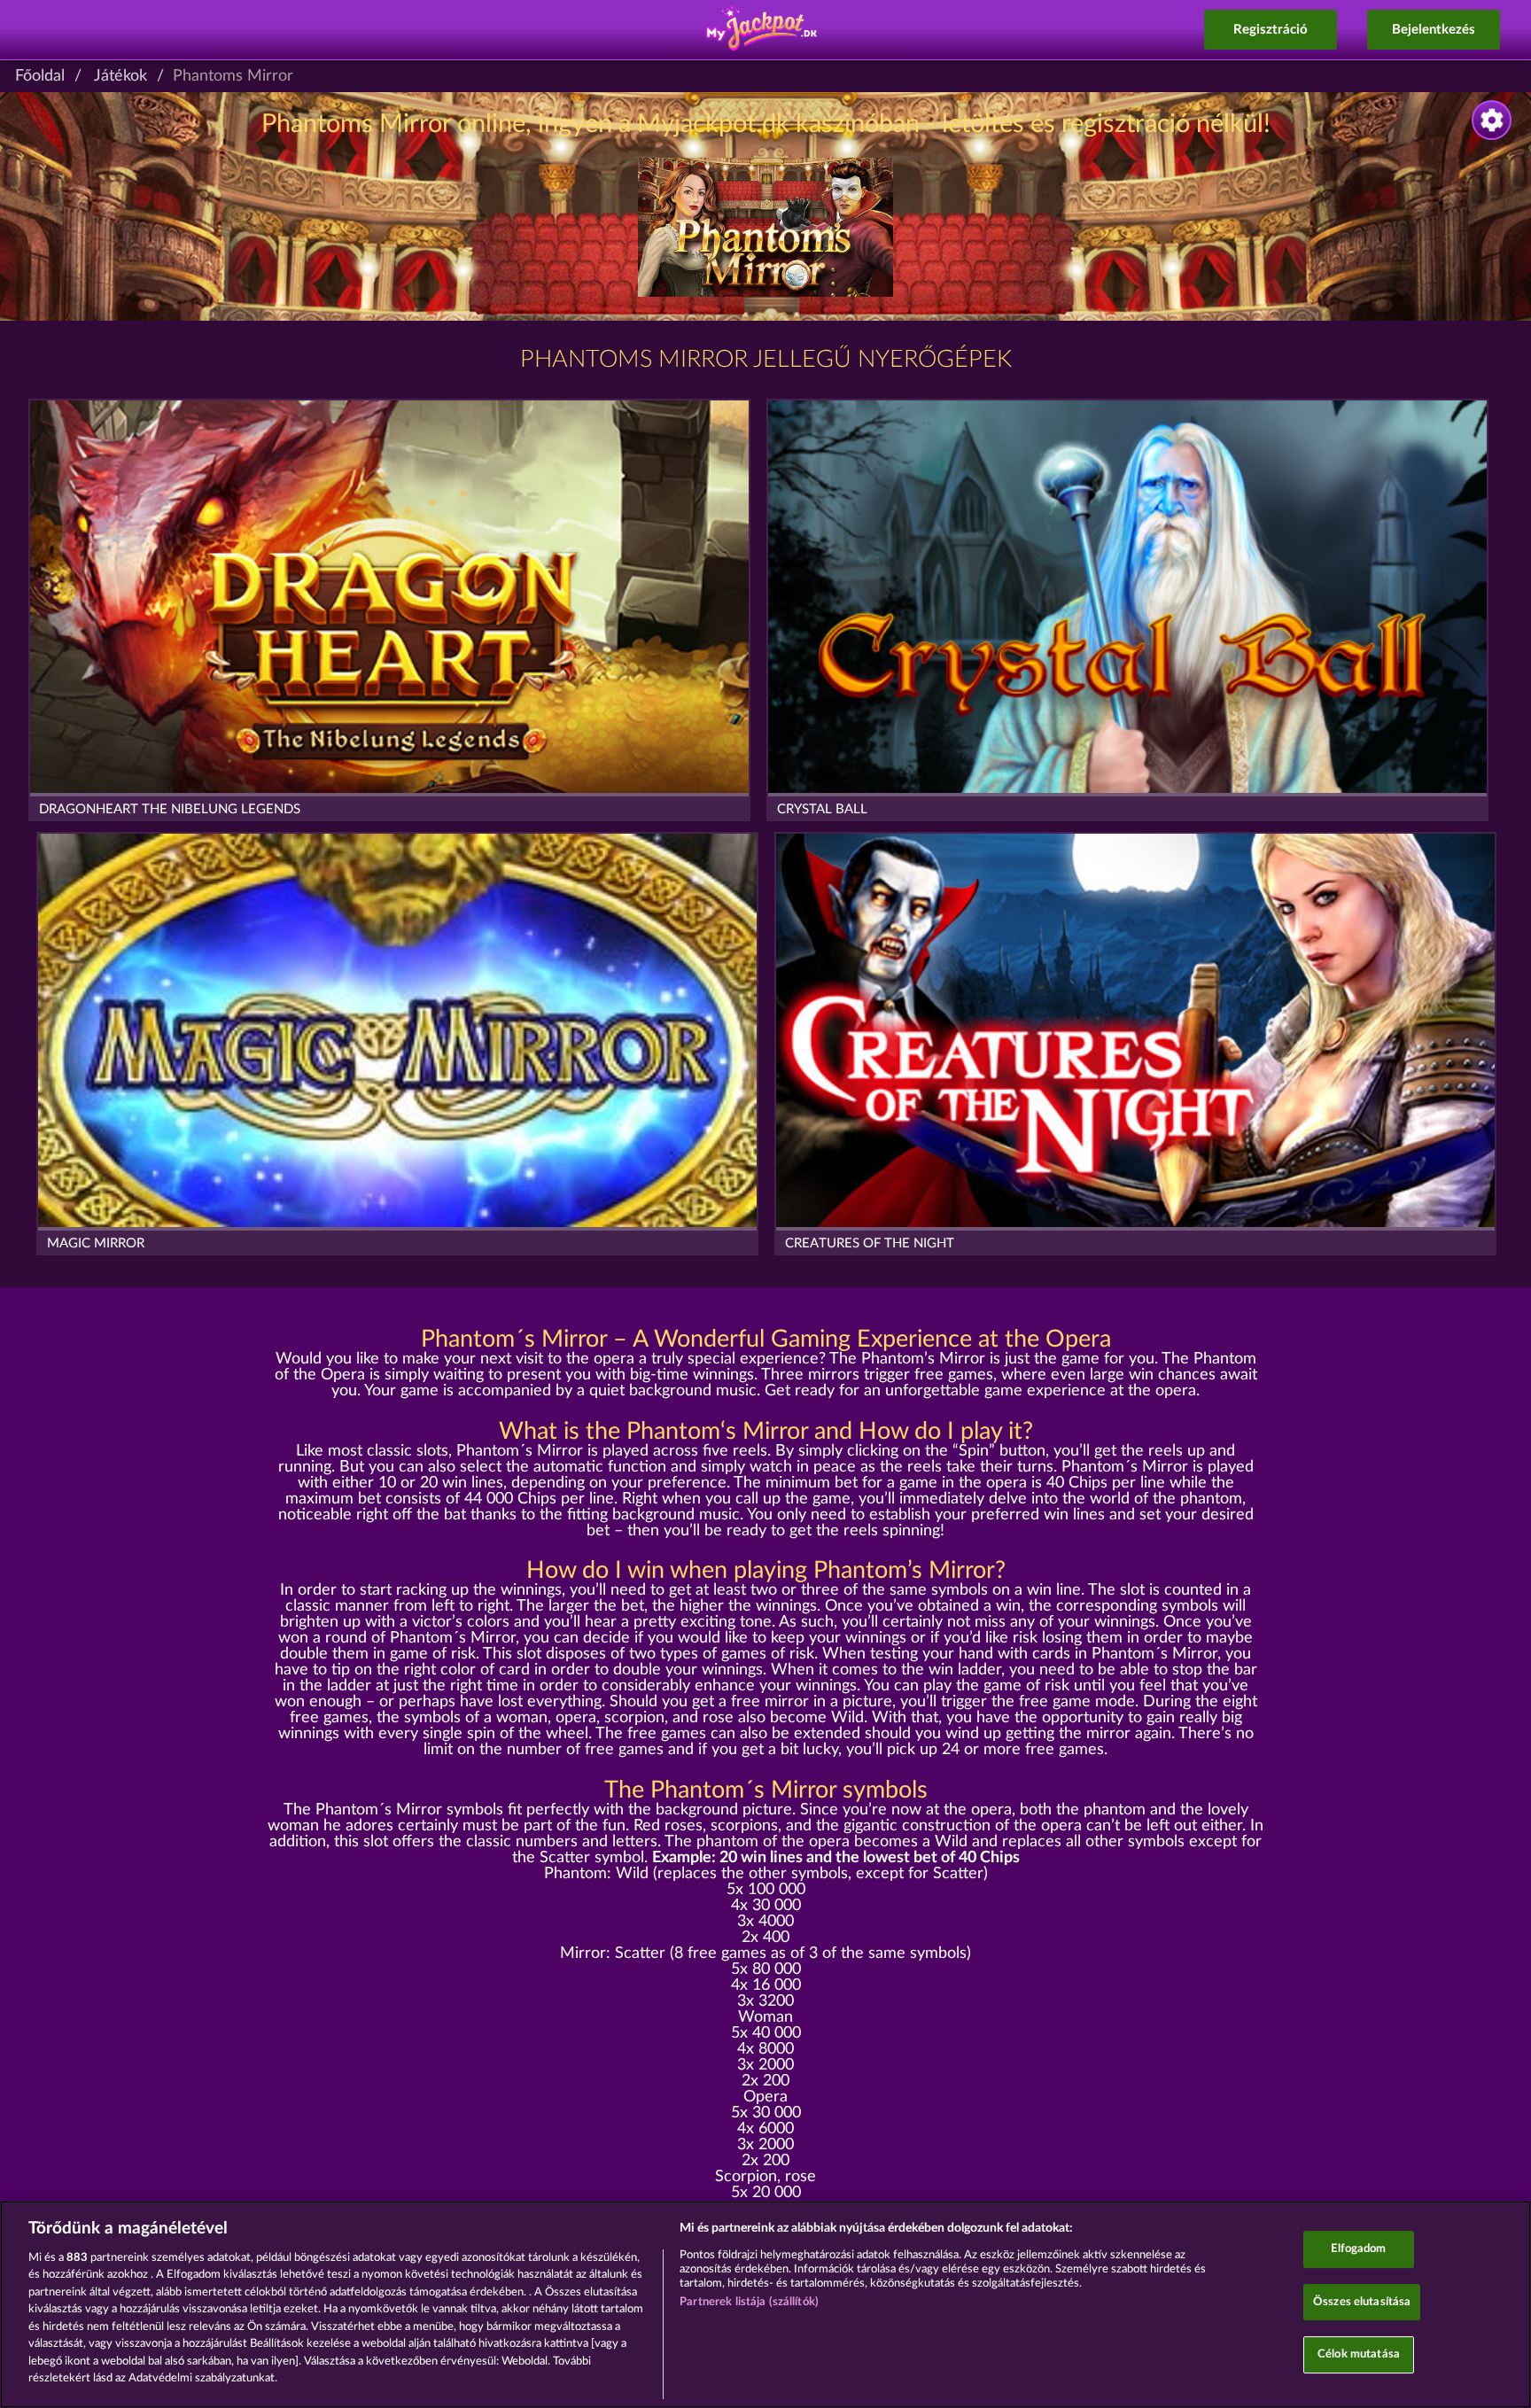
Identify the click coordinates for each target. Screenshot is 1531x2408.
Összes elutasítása (1362, 2302)
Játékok (120, 76)
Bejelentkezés (1434, 30)
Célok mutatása (1359, 2354)
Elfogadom (1358, 2249)
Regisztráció (1271, 30)
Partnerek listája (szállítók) (749, 2302)
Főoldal (40, 76)
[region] (765, 2304)
